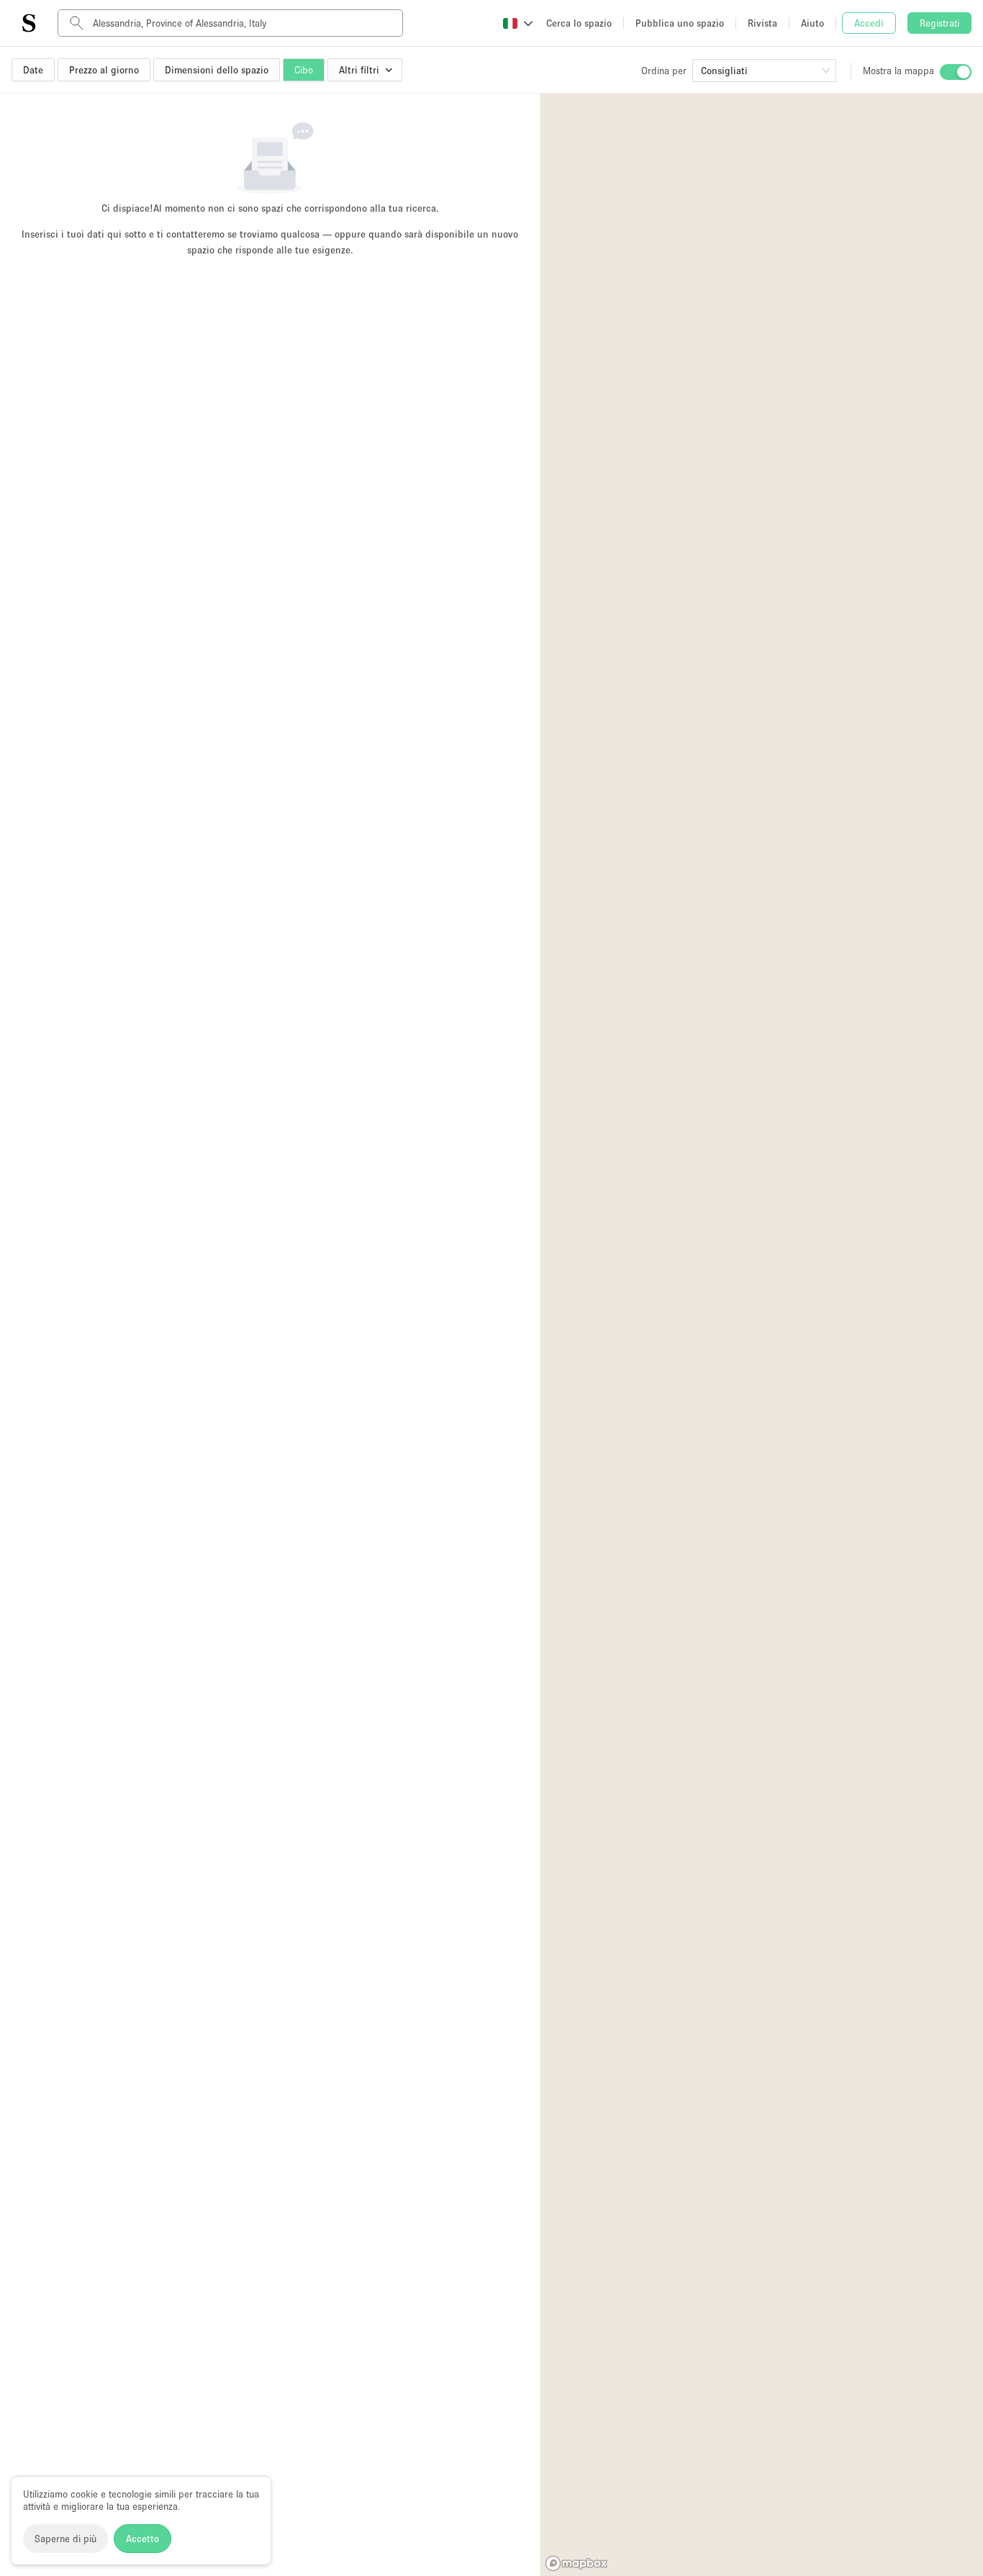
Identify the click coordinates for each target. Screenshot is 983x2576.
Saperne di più (65, 2539)
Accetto (142, 2539)
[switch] (956, 72)
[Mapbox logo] (576, 2563)
